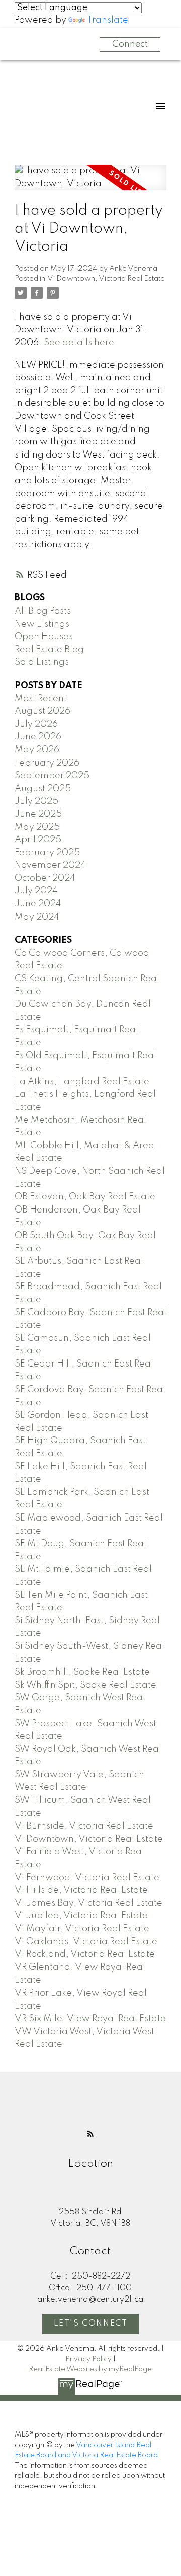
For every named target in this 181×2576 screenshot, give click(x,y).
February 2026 (47, 763)
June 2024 (38, 904)
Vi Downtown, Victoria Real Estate (106, 279)
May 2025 (37, 827)
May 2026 (37, 750)
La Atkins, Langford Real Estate (82, 1082)
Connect (130, 44)
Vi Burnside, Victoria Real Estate (84, 1826)
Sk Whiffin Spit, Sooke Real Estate (85, 1685)
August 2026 (42, 711)
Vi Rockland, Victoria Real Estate (85, 1954)
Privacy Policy (88, 2359)
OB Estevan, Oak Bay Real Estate (85, 1197)
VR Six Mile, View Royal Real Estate (90, 2019)
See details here (79, 343)
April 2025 (38, 840)
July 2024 (36, 891)
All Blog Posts (43, 611)
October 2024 (45, 878)
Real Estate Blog (49, 650)
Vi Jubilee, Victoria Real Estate (81, 1916)
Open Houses (44, 637)
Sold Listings (42, 662)
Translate (108, 20)
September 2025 (52, 776)
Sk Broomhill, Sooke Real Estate (82, 1672)
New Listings (42, 624)
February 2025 (47, 853)
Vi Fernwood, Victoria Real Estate (87, 1878)
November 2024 (50, 865)
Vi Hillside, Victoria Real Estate (81, 1890)
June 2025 (38, 814)
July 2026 (36, 724)
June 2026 (38, 737)
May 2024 (37, 917)
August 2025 (43, 789)
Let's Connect (91, 2324)
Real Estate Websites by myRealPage (90, 2369)
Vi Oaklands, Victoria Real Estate (86, 1942)
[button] (90, 2134)
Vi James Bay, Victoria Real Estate (88, 1903)
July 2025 (36, 801)
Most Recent (41, 699)
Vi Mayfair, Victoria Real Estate (82, 1929)
